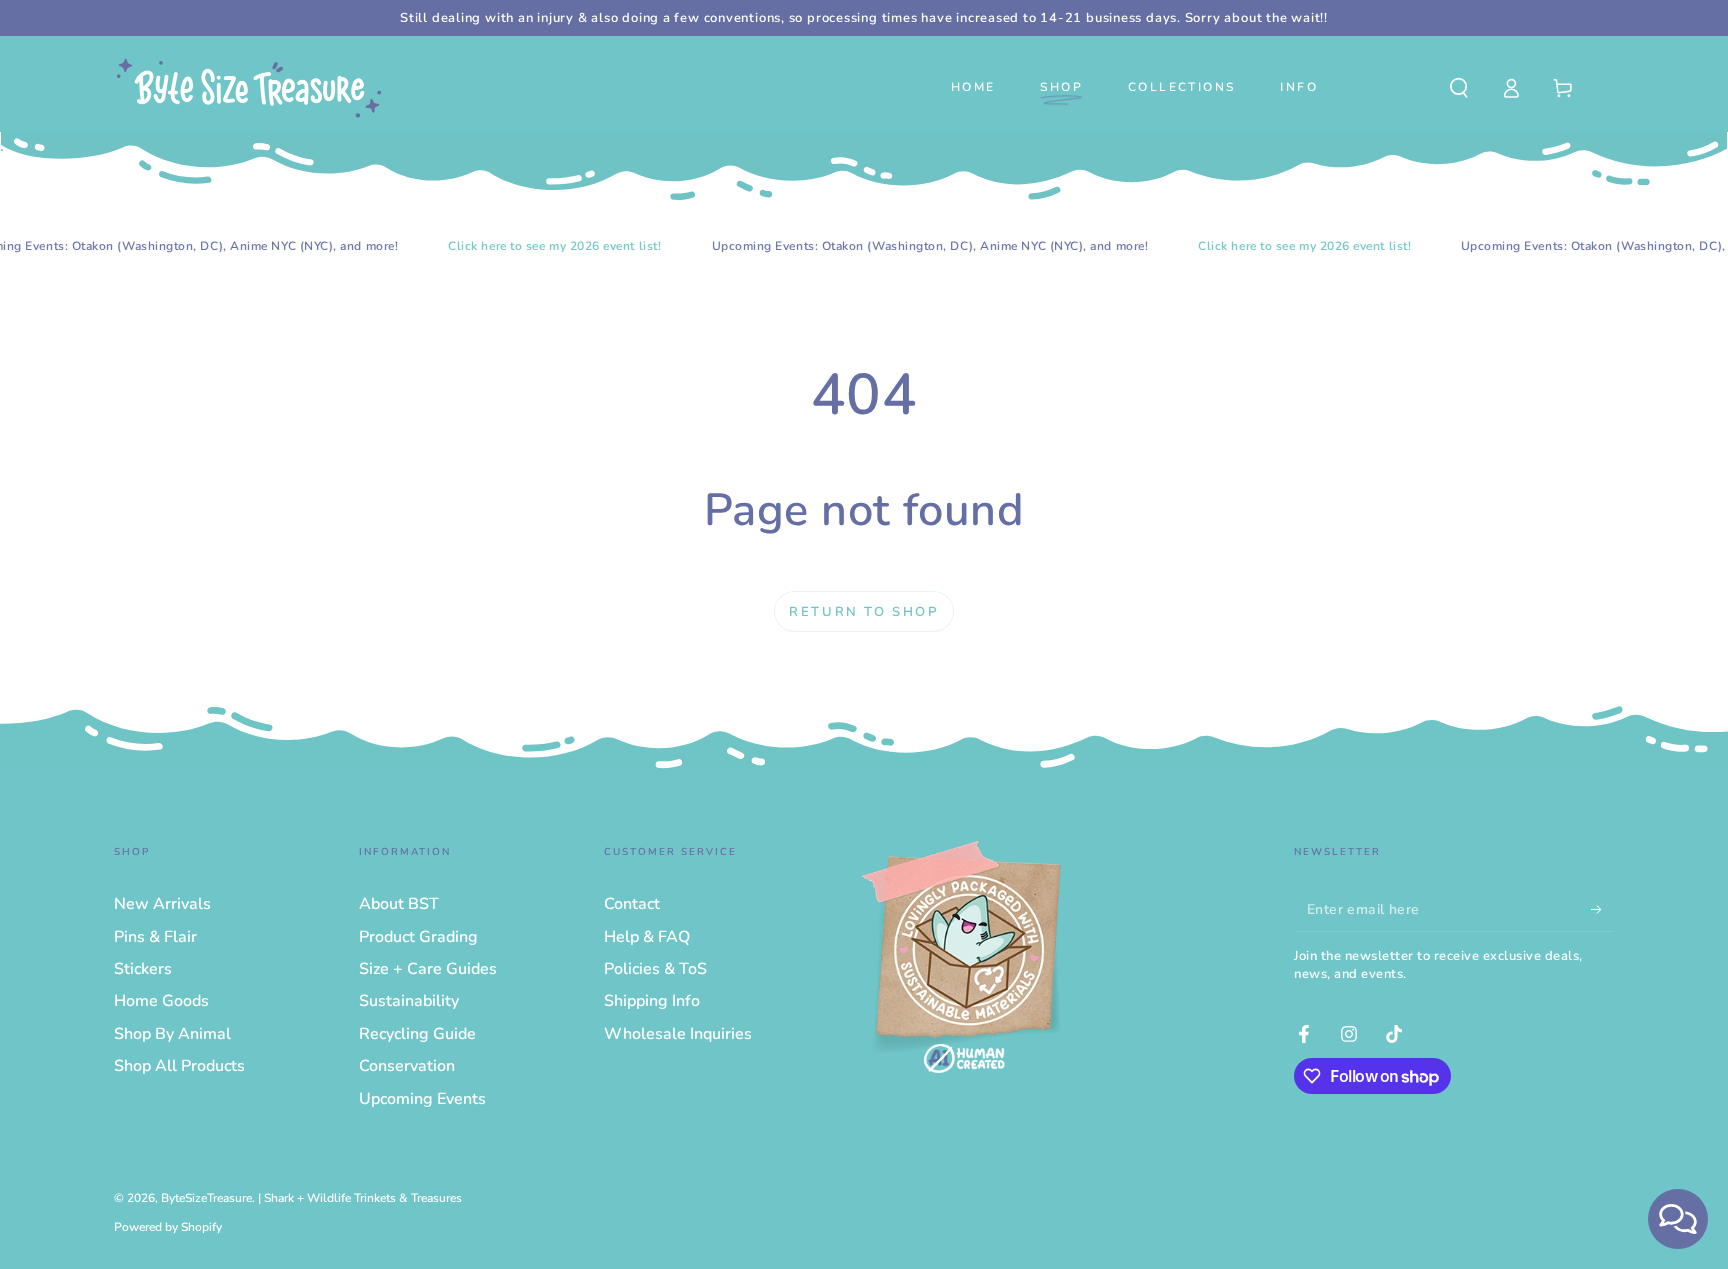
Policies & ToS (655, 969)
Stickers (143, 969)
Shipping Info (652, 1001)
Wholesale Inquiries (678, 1034)
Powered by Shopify (168, 1227)
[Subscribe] (1602, 909)
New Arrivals (162, 904)
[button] (1459, 88)
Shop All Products (179, 1066)
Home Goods (161, 1001)
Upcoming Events (422, 1099)
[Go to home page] (249, 88)
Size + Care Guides (428, 969)
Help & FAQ (647, 937)
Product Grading (418, 937)
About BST (399, 904)
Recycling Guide (417, 1034)
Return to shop (863, 612)
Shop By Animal (172, 1034)
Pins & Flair (155, 937)
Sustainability (409, 1001)
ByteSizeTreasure (206, 1198)
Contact (632, 904)
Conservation (407, 1066)
